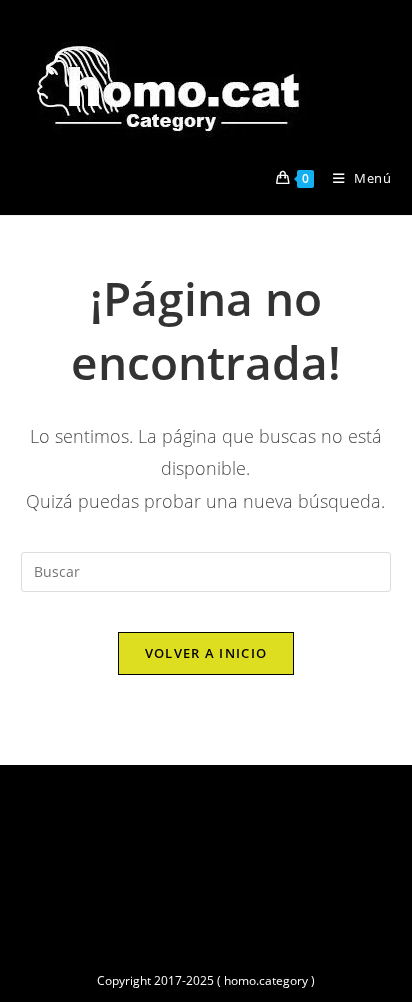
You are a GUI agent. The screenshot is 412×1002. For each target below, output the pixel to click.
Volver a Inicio (206, 653)
